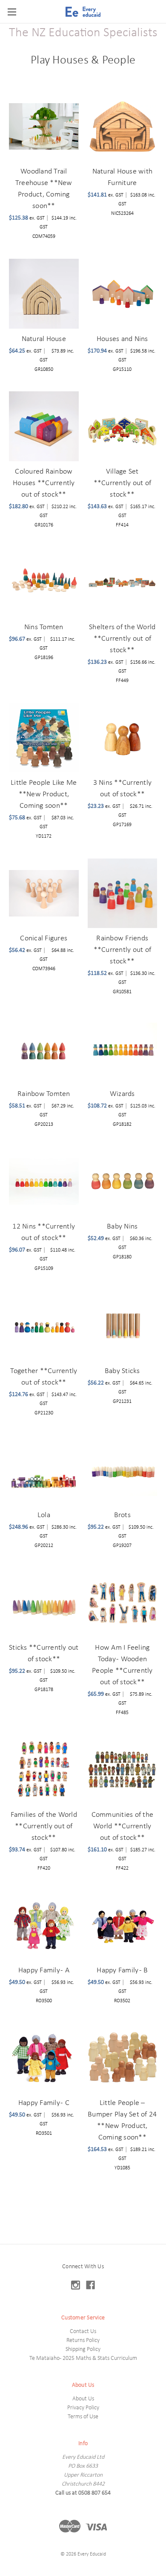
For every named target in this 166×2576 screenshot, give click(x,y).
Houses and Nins (122, 339)
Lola (44, 1515)
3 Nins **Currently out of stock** (123, 789)
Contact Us (83, 2332)
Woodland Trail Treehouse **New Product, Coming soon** (44, 189)
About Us (83, 2399)
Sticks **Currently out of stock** (44, 1654)
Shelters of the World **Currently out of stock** (122, 639)
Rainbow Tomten (44, 1094)
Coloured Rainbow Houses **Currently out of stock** (44, 483)
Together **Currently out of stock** (44, 1377)
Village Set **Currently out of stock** (123, 483)
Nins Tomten (44, 627)
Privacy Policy (83, 2408)
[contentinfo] (83, 2410)
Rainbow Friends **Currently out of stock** (123, 950)
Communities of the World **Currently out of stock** (123, 1826)
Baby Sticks (122, 1371)
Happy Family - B (122, 1970)
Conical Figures (44, 938)
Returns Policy (83, 2340)
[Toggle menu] (12, 12)
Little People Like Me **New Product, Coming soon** (44, 794)
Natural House (44, 339)
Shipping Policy (83, 2349)
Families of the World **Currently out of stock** (44, 1826)
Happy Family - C (44, 2103)
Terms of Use (83, 2417)
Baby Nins (122, 1227)
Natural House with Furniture (123, 177)
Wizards (122, 1094)
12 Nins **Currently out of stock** (44, 1232)
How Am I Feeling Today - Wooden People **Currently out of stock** (122, 1665)
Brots (122, 1515)
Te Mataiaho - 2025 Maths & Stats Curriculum (83, 2358)
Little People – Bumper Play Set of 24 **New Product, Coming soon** (122, 2120)
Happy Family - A (44, 1970)
